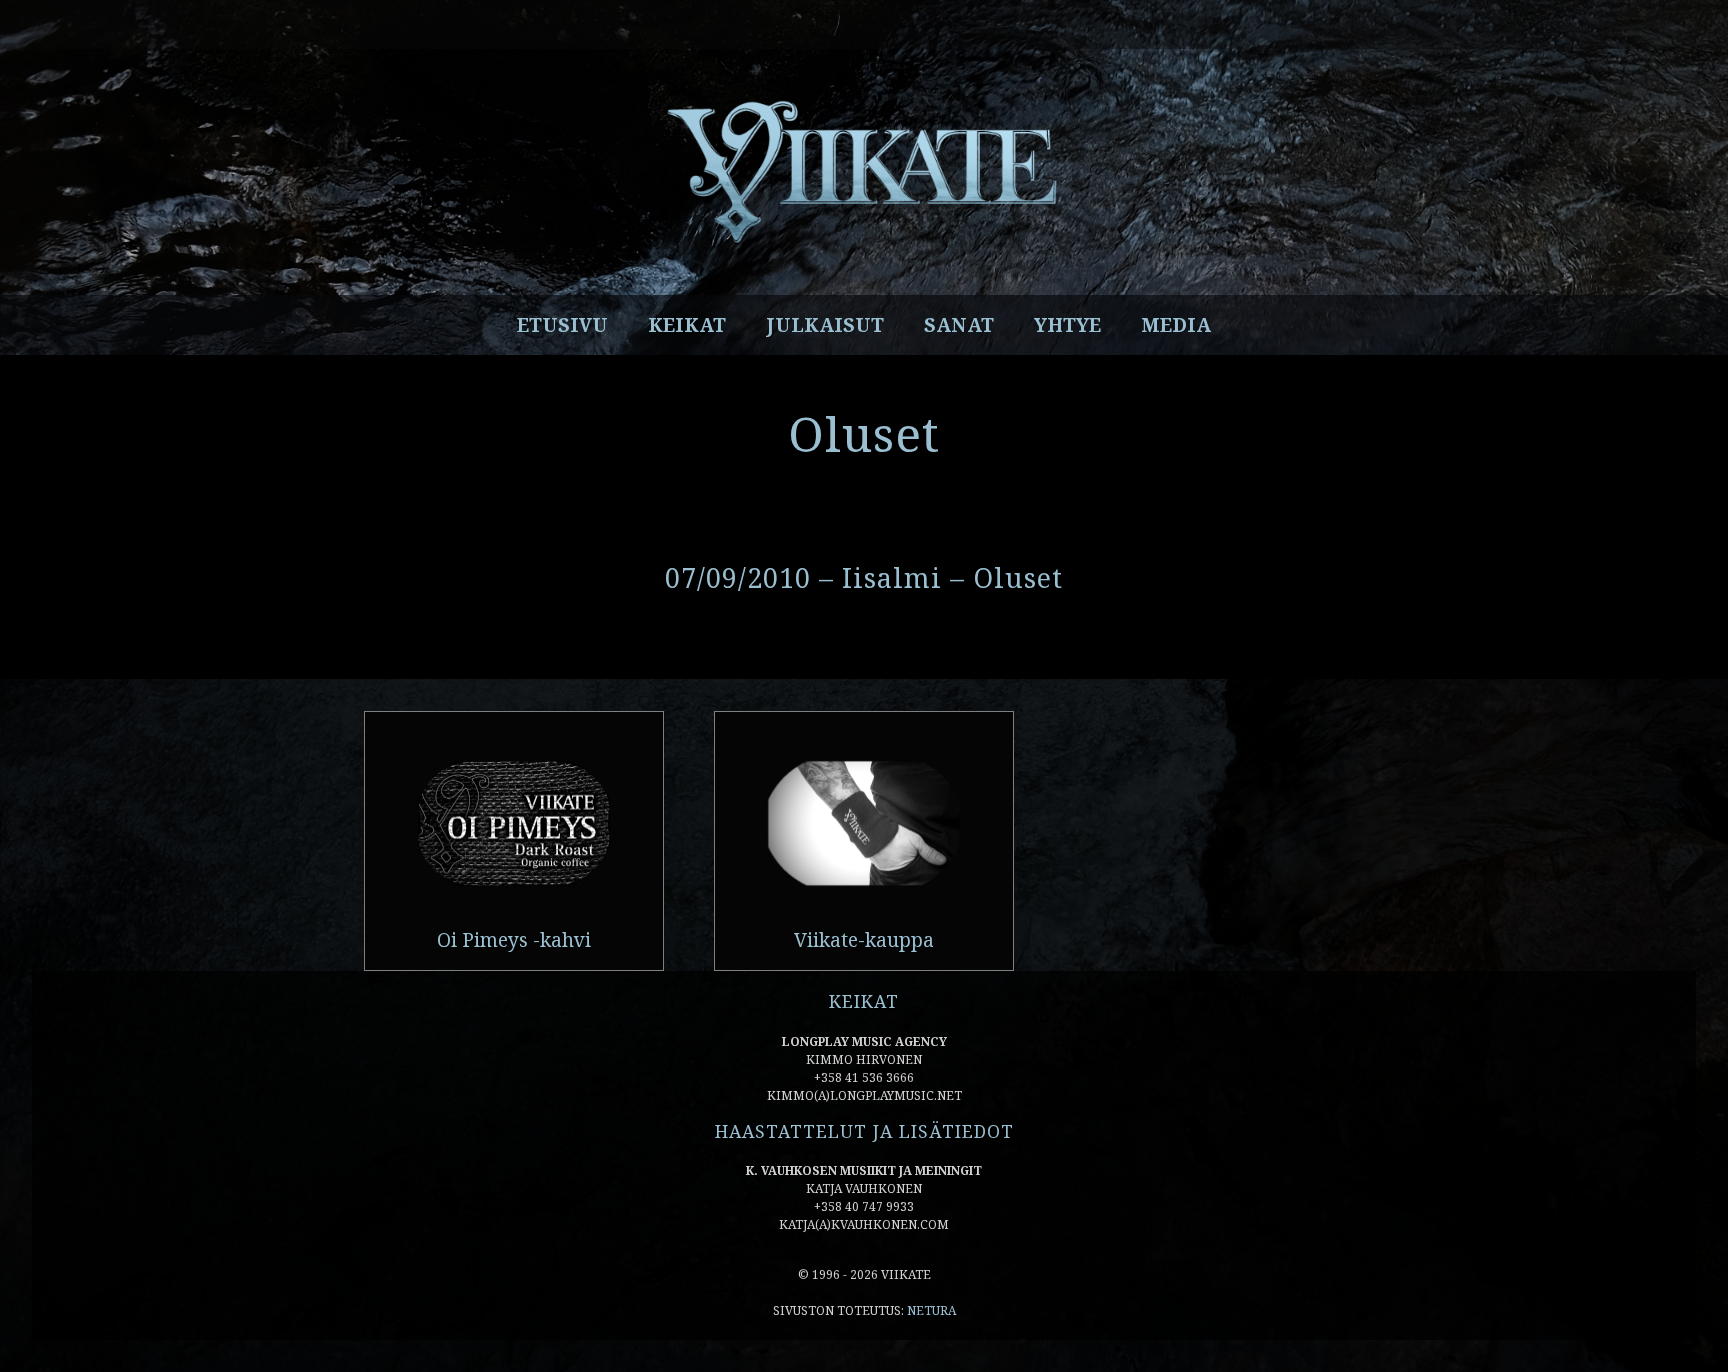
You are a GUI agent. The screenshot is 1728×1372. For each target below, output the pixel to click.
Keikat (687, 325)
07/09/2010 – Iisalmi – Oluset (864, 577)
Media (1176, 325)
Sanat (959, 325)
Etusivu (562, 325)
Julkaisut (825, 325)
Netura (931, 1310)
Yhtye (1067, 325)
